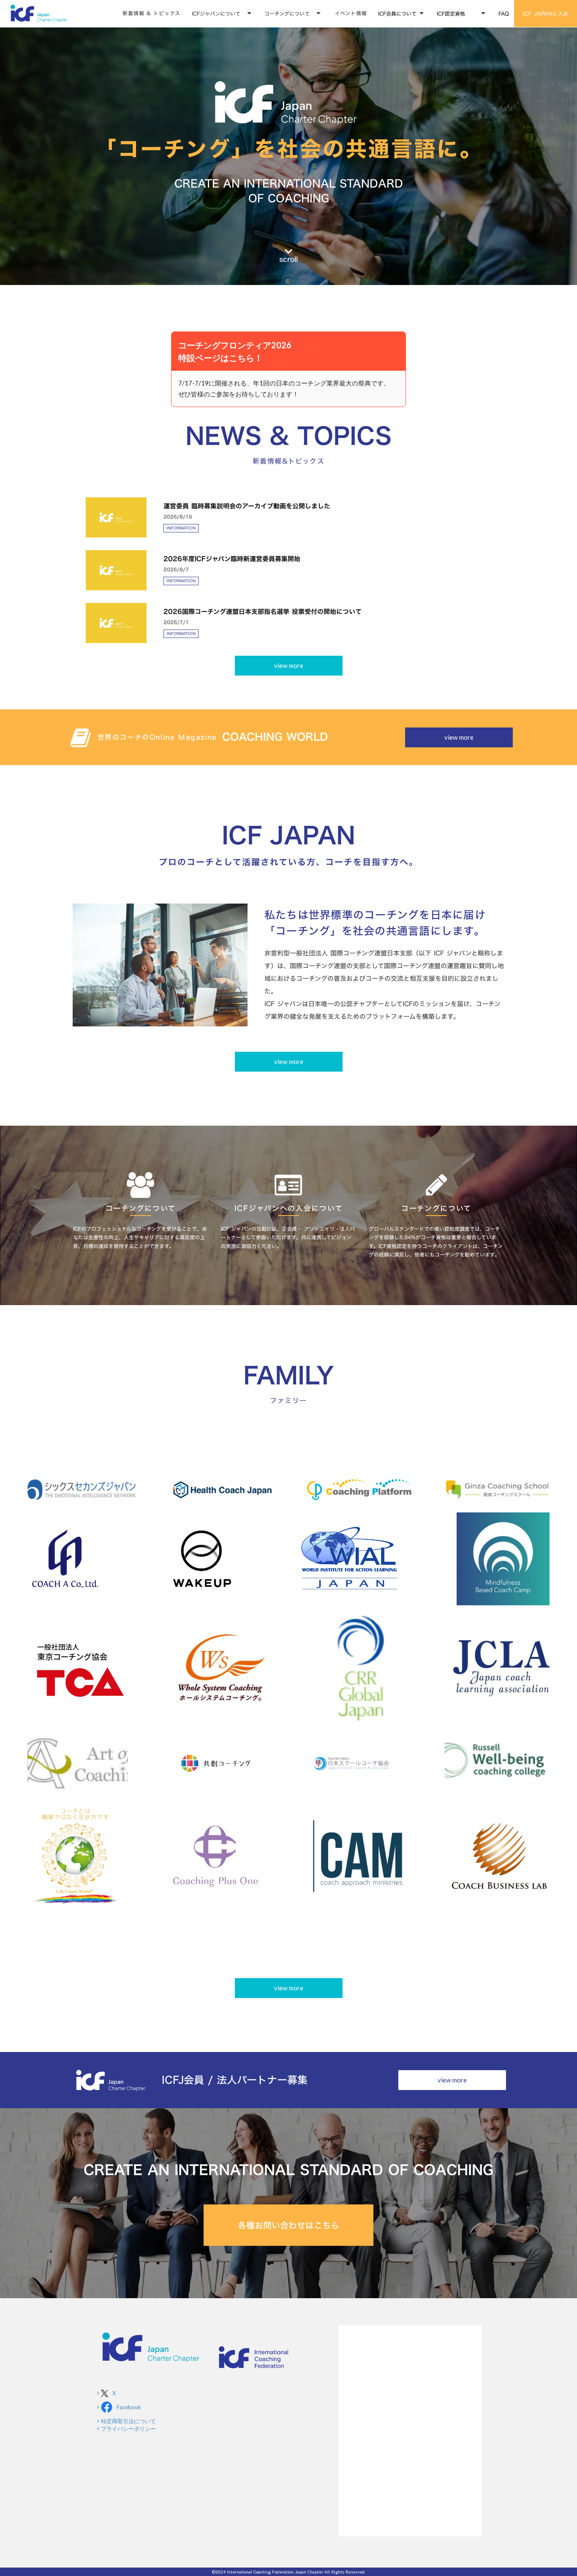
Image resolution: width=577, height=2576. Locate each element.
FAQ (504, 14)
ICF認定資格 (451, 14)
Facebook (129, 2407)
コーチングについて (287, 14)
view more (289, 665)
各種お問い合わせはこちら (288, 2225)
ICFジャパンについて (216, 14)
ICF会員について (397, 14)
